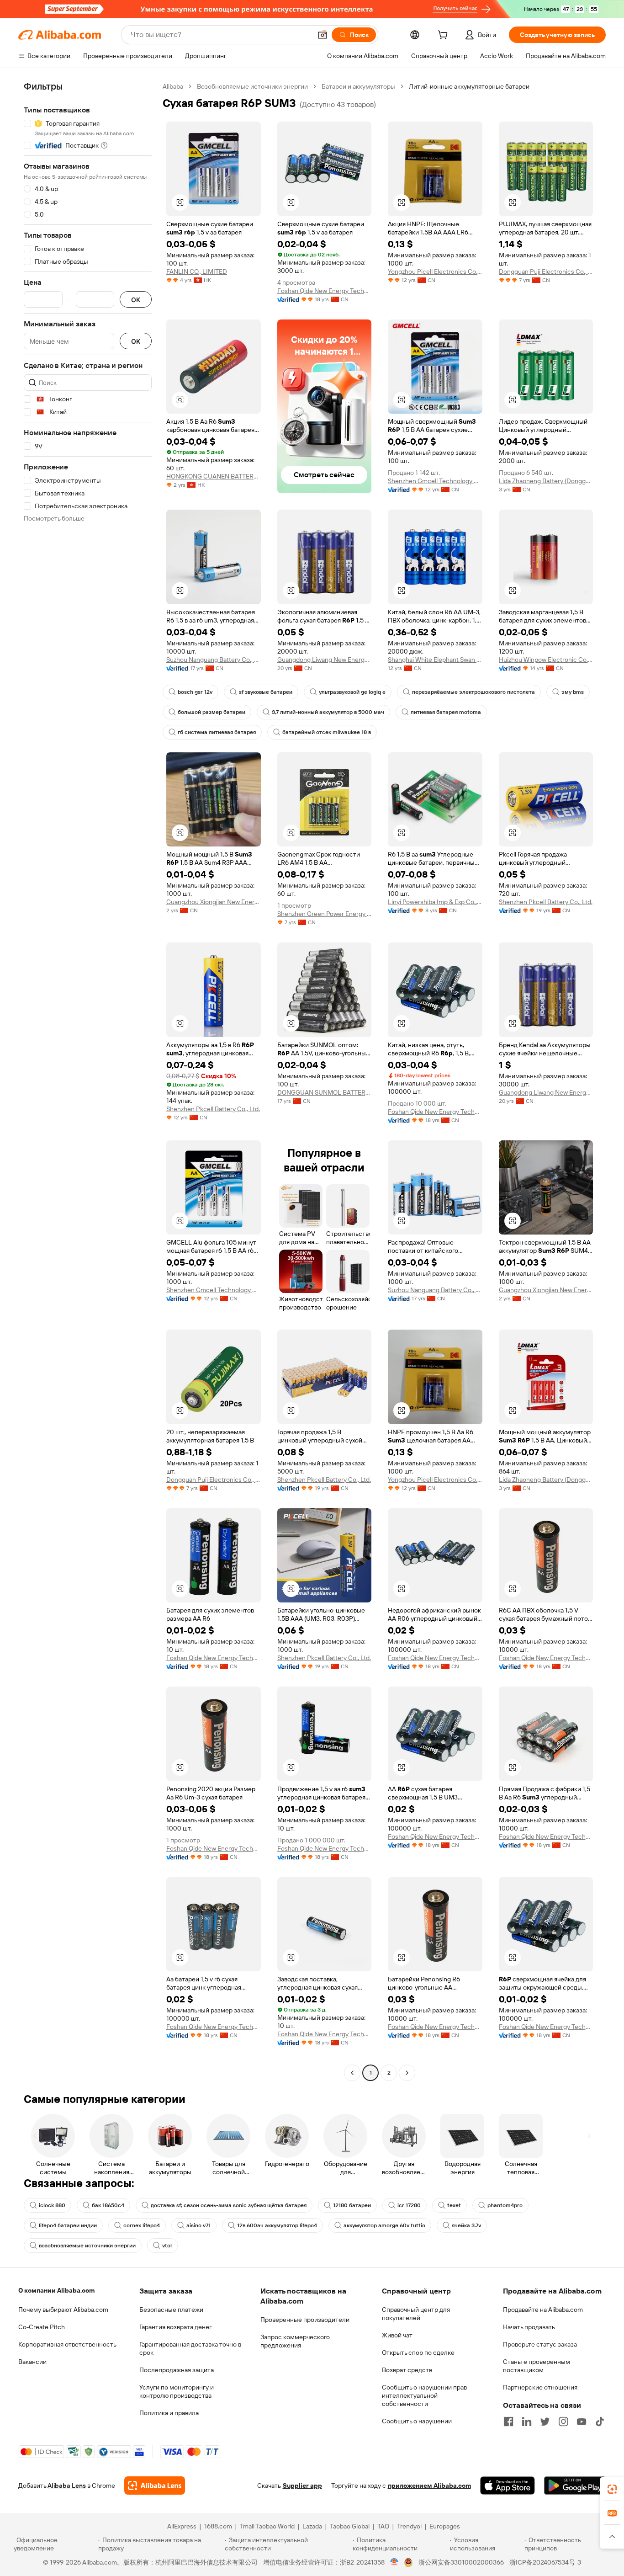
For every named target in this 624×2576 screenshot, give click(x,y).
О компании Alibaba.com (56, 2290)
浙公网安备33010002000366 (461, 2562)
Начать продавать (529, 2327)
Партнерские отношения (540, 2387)
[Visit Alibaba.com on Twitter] (545, 2422)
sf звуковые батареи (266, 692)
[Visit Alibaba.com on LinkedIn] (527, 2422)
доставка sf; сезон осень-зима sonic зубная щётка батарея (229, 2205)
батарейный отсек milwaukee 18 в (327, 732)
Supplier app (302, 2486)
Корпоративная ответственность (67, 2344)
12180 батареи (352, 2205)
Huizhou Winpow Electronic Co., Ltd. (546, 660)
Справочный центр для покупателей (416, 2314)
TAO (383, 2526)
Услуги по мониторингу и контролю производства (177, 2391)
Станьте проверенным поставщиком (537, 2366)
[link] (612, 2489)
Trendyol (409, 2526)
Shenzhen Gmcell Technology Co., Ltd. (435, 481)
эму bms (573, 692)
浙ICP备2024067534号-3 (545, 2562)
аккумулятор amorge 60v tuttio (384, 2225)
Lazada (312, 2526)
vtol (167, 2246)
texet (454, 2205)
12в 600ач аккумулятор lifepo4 (277, 2225)
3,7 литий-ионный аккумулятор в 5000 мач (328, 712)
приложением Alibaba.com (429, 2486)
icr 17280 (409, 2205)
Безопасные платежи (171, 2310)
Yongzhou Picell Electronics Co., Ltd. (435, 271)
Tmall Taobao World (267, 2526)
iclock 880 (52, 2205)
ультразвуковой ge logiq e (352, 692)
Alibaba (173, 86)
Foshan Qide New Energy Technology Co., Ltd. (325, 291)
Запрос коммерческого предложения (295, 2341)
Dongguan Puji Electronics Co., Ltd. (546, 271)
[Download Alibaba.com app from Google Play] (575, 2486)
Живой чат (397, 2335)
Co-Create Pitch (42, 2327)
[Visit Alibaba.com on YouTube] (582, 2422)
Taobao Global (350, 2526)
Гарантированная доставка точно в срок (190, 2348)
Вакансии (32, 2362)
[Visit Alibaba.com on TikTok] (600, 2422)
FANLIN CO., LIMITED (197, 271)
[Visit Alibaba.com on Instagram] (563, 2422)
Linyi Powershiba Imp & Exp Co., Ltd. (435, 902)
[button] (323, 35)
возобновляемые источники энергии (87, 2246)
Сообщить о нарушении (417, 2421)
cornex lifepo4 (142, 2225)
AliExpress (182, 2526)
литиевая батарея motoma (446, 712)
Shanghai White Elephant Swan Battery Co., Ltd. (435, 660)
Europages (445, 2526)
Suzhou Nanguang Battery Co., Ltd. (214, 660)
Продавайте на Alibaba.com (543, 2310)
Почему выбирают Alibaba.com (63, 2310)
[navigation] (88, 1081)
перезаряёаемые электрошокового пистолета (473, 692)
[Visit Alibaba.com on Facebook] (508, 2422)
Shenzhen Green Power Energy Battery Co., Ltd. (325, 914)
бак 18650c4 (108, 2205)
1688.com (218, 2526)
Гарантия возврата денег (176, 2327)
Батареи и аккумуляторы (358, 86)
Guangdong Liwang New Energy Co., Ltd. (325, 660)
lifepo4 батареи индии (68, 2225)
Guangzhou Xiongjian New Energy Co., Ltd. (214, 902)
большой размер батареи (212, 712)
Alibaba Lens (67, 2486)
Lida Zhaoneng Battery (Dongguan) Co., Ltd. (546, 481)
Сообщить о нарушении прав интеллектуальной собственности (424, 2395)
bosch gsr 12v (195, 692)
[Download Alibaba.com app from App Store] (508, 2486)
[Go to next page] (407, 2073)
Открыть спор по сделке (418, 2352)
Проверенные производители (305, 2320)
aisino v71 (198, 2225)
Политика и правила (169, 2413)
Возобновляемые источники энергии (252, 86)
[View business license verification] (394, 2562)
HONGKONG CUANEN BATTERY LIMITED (214, 476)
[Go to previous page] (352, 2073)
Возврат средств (407, 2370)
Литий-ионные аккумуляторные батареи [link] (469, 86)
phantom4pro (505, 2205)
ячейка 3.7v (466, 2225)
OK (136, 300)
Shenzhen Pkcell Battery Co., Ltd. (546, 902)
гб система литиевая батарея (217, 732)
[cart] (444, 36)
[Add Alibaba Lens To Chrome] (155, 2486)
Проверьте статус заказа (540, 2344)
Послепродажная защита (177, 2370)
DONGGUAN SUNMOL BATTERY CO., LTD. (325, 1092)
